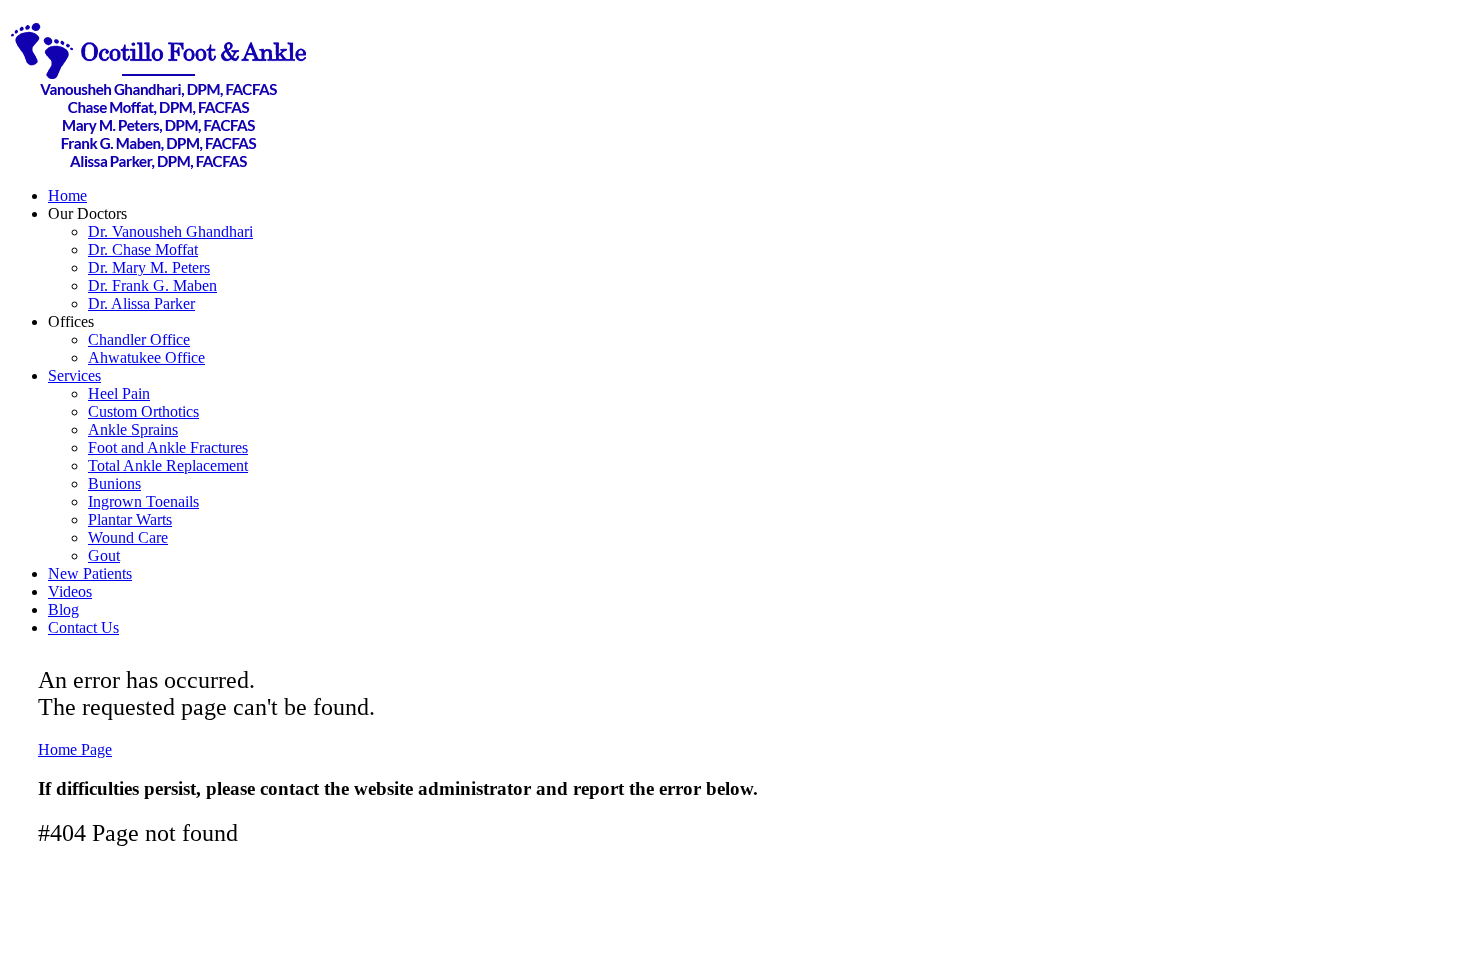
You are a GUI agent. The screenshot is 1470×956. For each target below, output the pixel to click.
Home (67, 195)
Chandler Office (139, 339)
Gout (104, 555)
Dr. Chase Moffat (143, 249)
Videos (70, 591)
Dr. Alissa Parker (141, 303)
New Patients (90, 573)
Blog (63, 609)
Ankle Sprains (133, 429)
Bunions (114, 483)
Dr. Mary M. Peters (149, 267)
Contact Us (83, 627)
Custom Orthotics (143, 411)
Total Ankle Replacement (168, 465)
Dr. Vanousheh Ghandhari (170, 231)
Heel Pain (119, 393)
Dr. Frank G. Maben (152, 285)
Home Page (75, 749)
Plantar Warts (130, 519)
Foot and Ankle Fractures (168, 447)
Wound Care (128, 537)
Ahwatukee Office (146, 357)
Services (74, 375)
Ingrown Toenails (143, 501)
